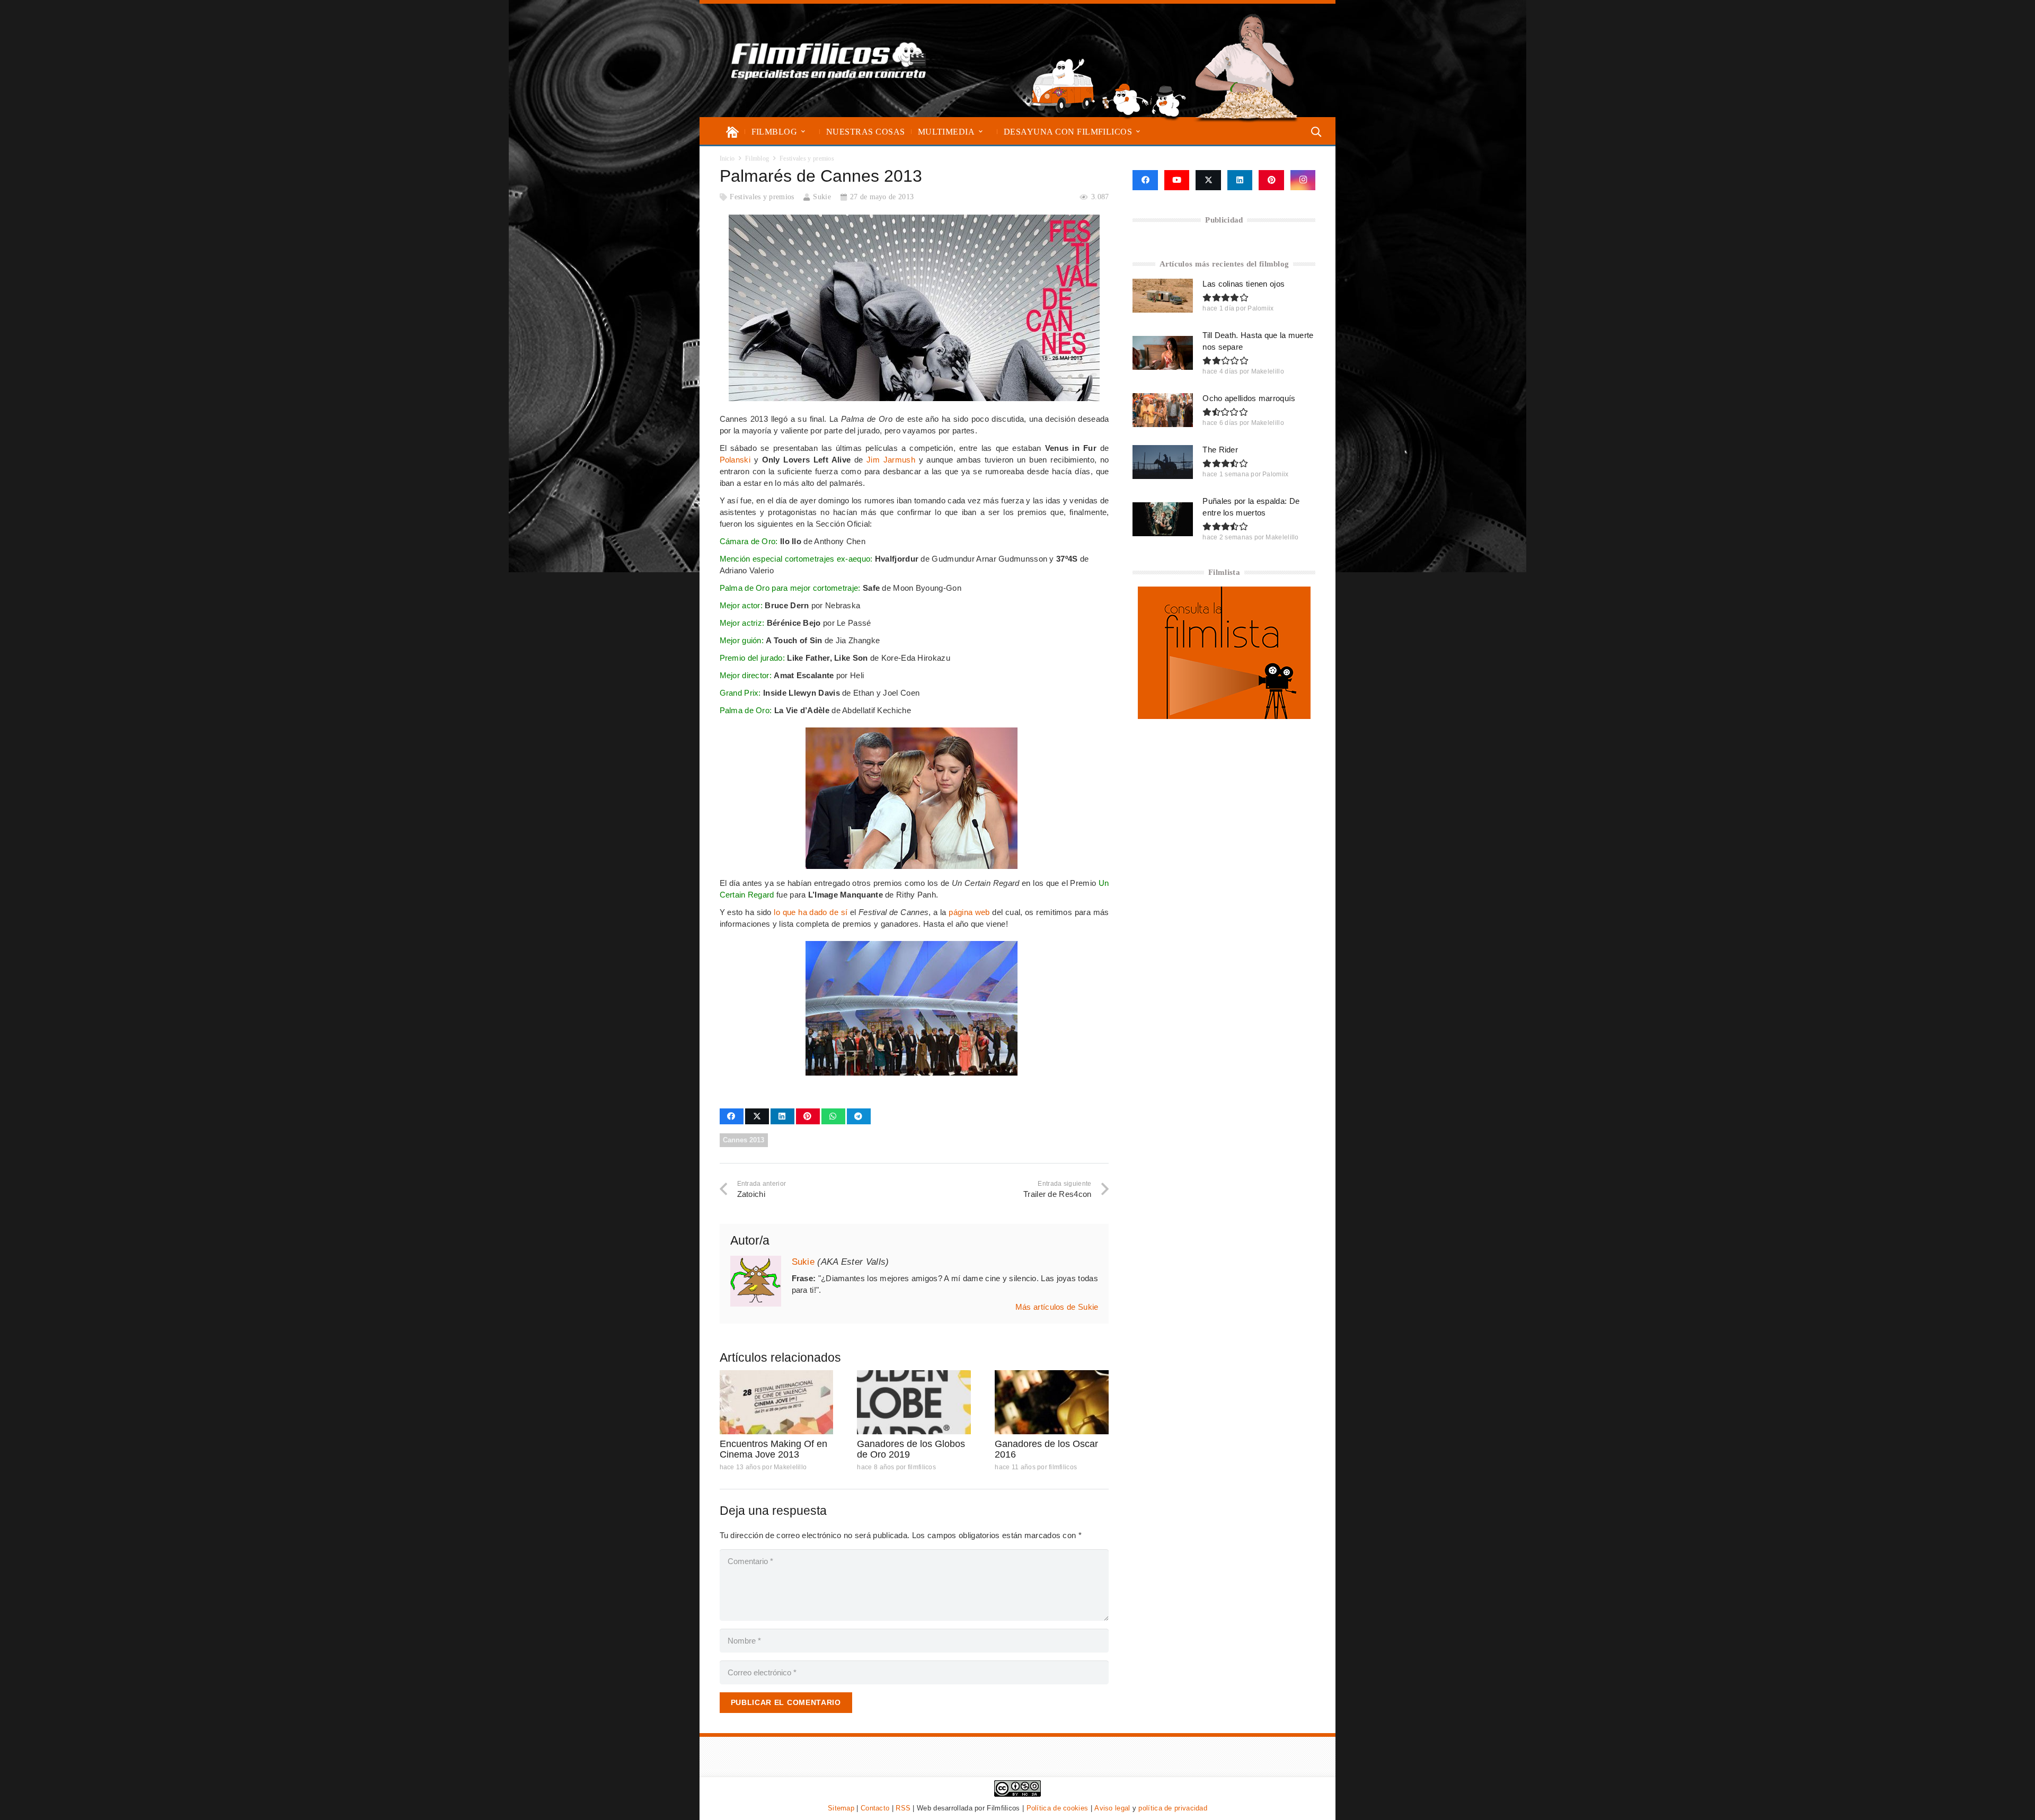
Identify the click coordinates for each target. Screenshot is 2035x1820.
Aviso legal (1112, 1808)
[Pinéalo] (808, 1116)
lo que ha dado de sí (811, 912)
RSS (903, 1808)
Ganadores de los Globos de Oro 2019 (911, 1449)
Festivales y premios (762, 197)
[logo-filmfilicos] (829, 60)
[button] (803, 132)
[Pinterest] (1271, 180)
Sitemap (841, 1808)
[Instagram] (1303, 180)
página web (969, 912)
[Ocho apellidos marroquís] (1163, 410)
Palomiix (1260, 308)
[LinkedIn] (1240, 180)
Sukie (822, 197)
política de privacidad (1173, 1808)
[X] (1208, 180)
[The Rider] (1163, 462)
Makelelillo (790, 1467)
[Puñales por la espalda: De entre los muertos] (1163, 519)
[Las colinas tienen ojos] (1163, 296)
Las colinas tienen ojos (1244, 284)
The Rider (1220, 450)
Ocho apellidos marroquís (1249, 398)
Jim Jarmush (891, 460)
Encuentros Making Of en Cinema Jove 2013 (773, 1449)
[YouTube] (1177, 180)
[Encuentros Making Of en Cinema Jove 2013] (777, 1402)
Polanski (735, 460)
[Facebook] (1145, 180)
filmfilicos (922, 1467)
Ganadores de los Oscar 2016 (1046, 1449)
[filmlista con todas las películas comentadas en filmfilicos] (1224, 716)
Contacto (875, 1808)
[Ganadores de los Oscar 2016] (1052, 1402)
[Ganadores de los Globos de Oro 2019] (914, 1402)
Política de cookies (1058, 1808)
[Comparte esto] (732, 1116)
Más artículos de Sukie (1057, 1307)
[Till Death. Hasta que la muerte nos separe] (1163, 353)
